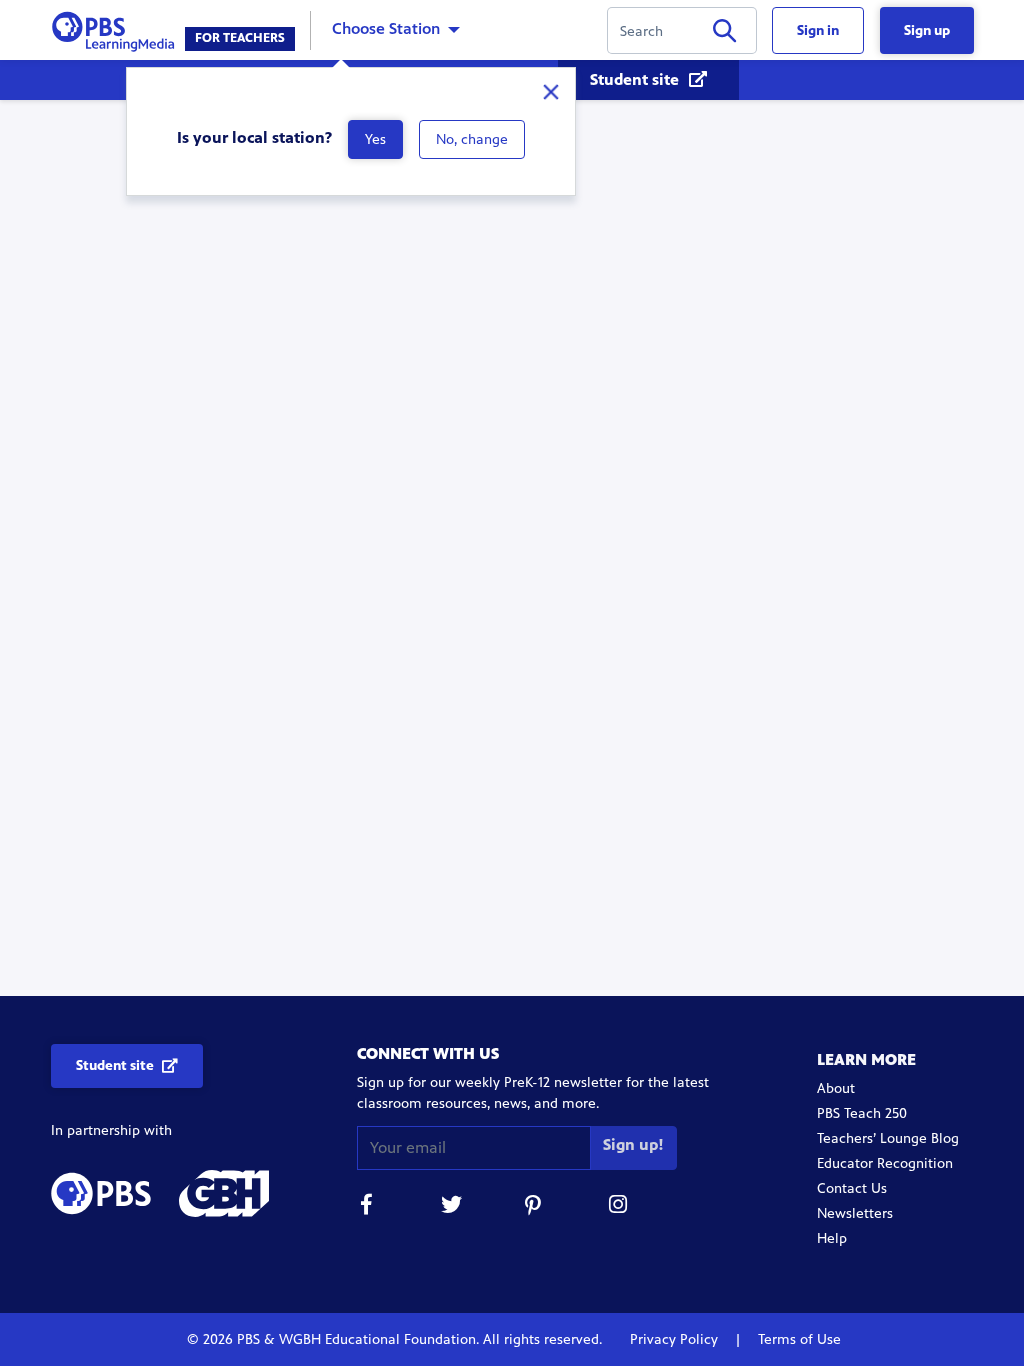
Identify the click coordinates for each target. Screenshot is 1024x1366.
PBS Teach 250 (862, 1113)
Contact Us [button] (852, 1188)
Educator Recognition (885, 1163)
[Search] (724, 34)
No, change (472, 139)
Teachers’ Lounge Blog (888, 1138)
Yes (375, 139)
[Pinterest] (535, 1207)
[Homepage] (117, 28)
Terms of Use (797, 1339)
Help (832, 1238)
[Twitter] (451, 1207)
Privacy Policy (676, 1339)
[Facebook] (367, 1207)
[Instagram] (619, 1207)
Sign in (818, 30)
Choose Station (386, 28)
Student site (636, 79)
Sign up (927, 30)
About (836, 1088)
